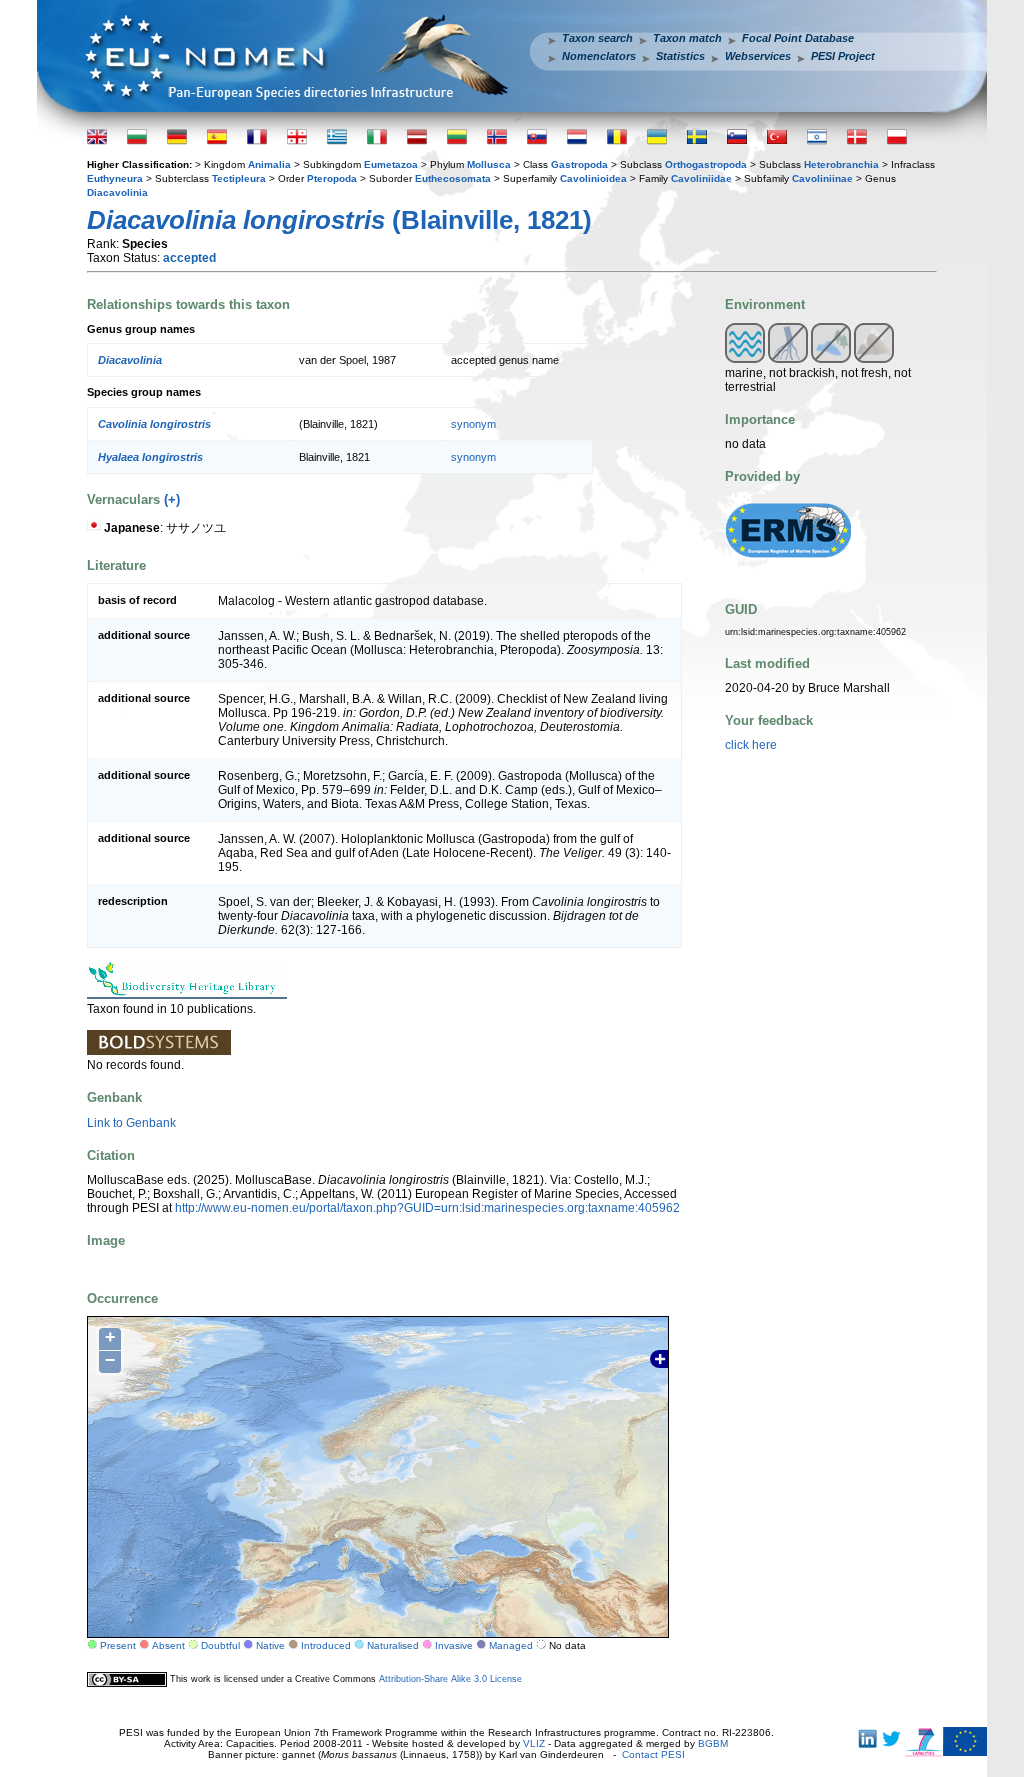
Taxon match (687, 38)
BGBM (713, 1743)
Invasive (454, 1645)
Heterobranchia (841, 164)
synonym (473, 424)
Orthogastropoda (706, 164)
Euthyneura (115, 178)
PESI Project (843, 56)
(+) (172, 499)
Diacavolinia (117, 192)
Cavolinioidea (593, 178)
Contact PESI (653, 1754)
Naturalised (393, 1645)
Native (270, 1645)
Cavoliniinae (822, 178)
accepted (189, 258)
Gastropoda (579, 164)
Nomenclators (599, 56)
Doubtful (220, 1645)
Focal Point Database (798, 38)
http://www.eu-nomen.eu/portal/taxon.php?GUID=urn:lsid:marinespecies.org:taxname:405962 (427, 1208)
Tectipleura (239, 178)
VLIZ (534, 1743)
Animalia (269, 164)
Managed (511, 1645)
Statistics (680, 56)
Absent (168, 1645)
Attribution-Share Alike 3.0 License (450, 1679)
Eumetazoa (391, 164)
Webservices (758, 56)
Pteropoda (332, 178)
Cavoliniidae (701, 178)
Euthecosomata (453, 178)
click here (751, 745)
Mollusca (489, 164)
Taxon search (597, 38)
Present (118, 1645)
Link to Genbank (131, 1123)
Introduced (326, 1645)
